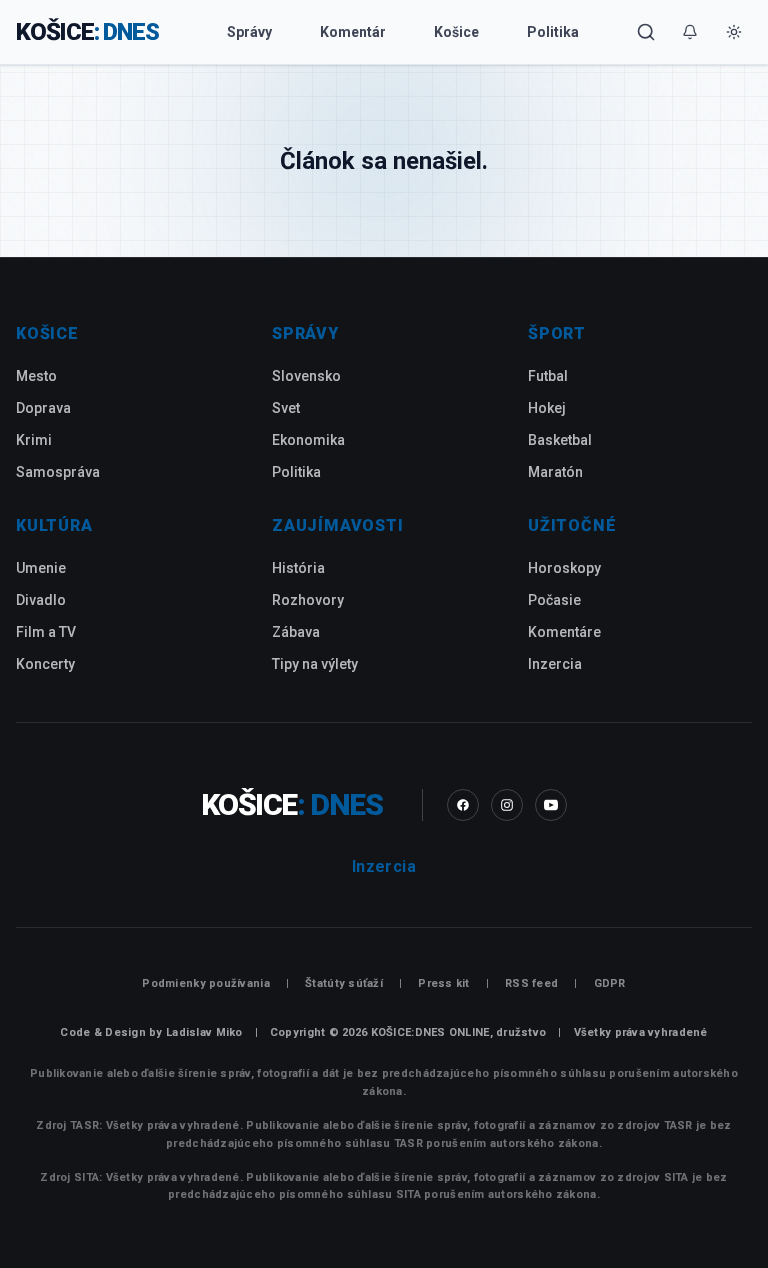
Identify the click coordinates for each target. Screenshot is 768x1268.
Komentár (353, 32)
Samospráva (58, 472)
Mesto (36, 376)
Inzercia (555, 664)
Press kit (443, 983)
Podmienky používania (206, 983)
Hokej (547, 408)
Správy (249, 32)
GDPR (610, 983)
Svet (286, 408)
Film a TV (46, 632)
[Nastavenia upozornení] (690, 32)
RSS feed (531, 983)
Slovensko (306, 376)
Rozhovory (308, 600)
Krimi (34, 440)
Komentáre (564, 632)
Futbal (548, 376)
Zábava (296, 632)
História (298, 568)
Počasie (554, 600)
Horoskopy (564, 568)
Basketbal (560, 440)
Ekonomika (308, 440)
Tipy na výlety (315, 664)
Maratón (555, 472)
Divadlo (41, 600)
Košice (456, 32)
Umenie (41, 568)
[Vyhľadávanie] (646, 32)
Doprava (43, 408)
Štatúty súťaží (344, 983)
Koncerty (45, 664)
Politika (553, 32)
